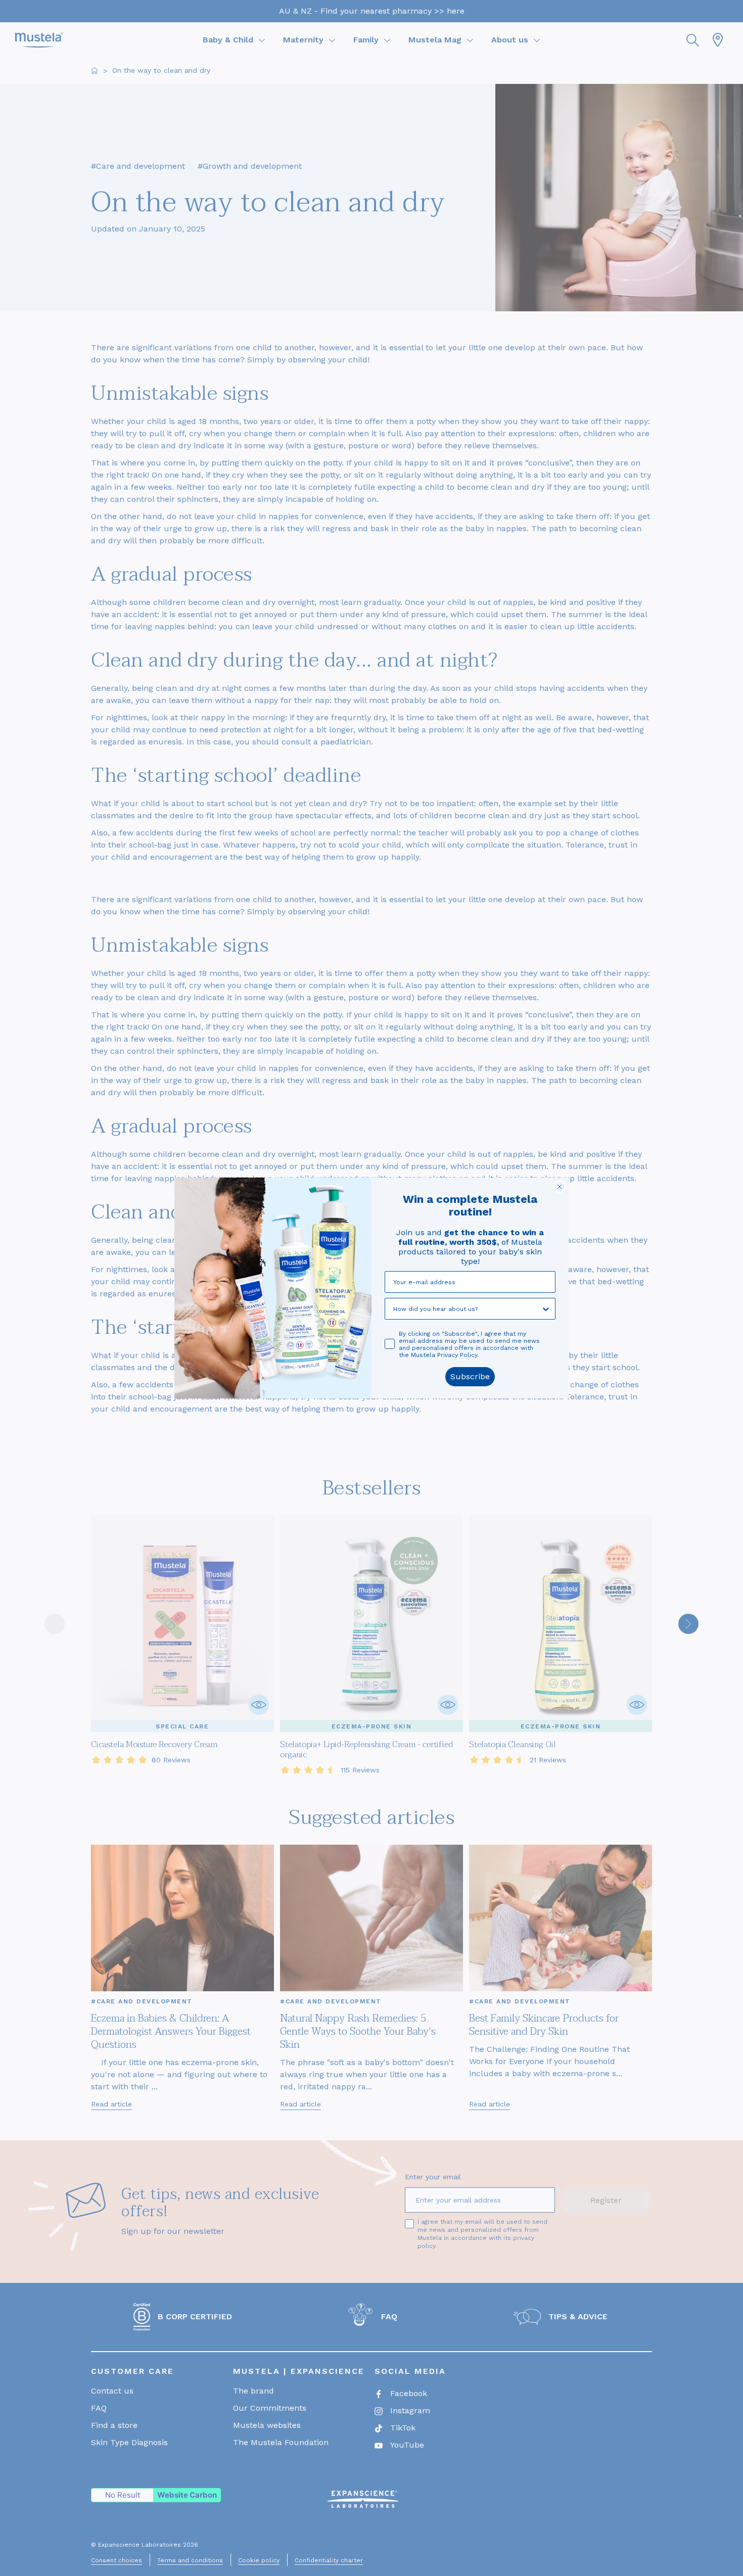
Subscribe (470, 1376)
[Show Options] (546, 1309)
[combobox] (467, 1309)
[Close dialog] (560, 1187)
